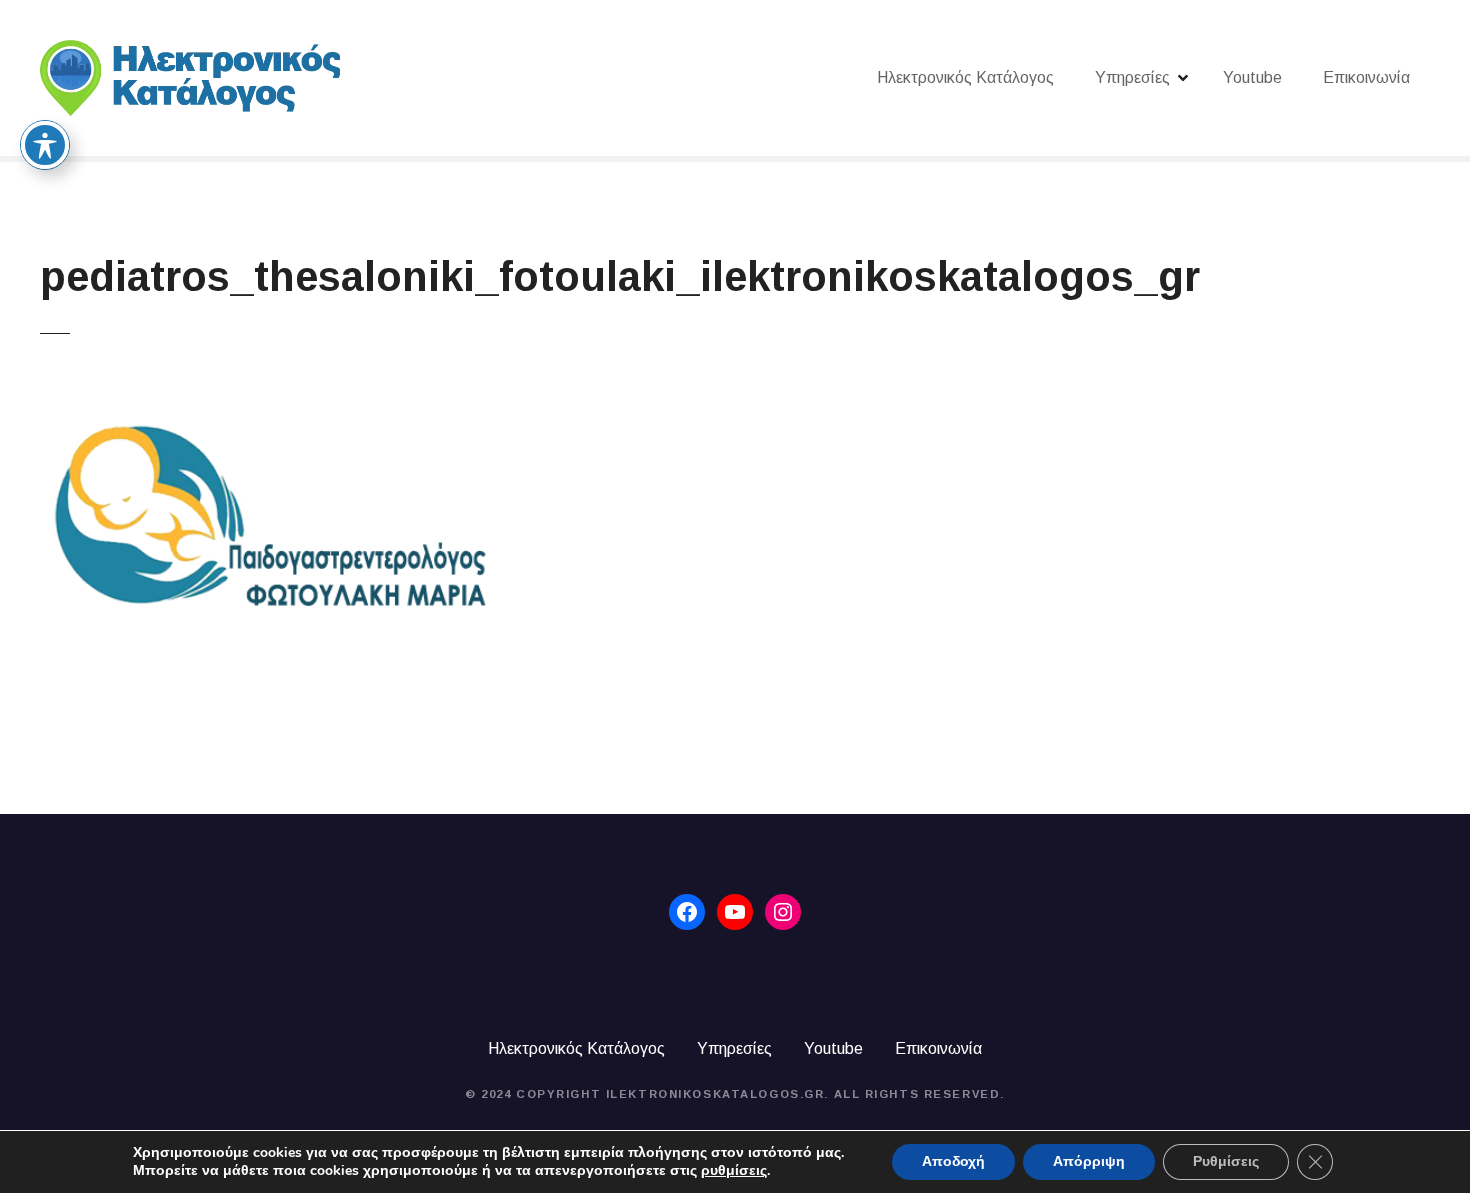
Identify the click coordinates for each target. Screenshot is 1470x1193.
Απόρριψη (1089, 1161)
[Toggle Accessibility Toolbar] (45, 145)
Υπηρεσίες (1132, 77)
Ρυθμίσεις (1226, 1161)
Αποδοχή (953, 1161)
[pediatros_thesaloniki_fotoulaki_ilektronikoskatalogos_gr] (264, 393)
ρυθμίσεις (734, 1171)
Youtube (1252, 77)
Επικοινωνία (1366, 77)
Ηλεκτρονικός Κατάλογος (965, 77)
